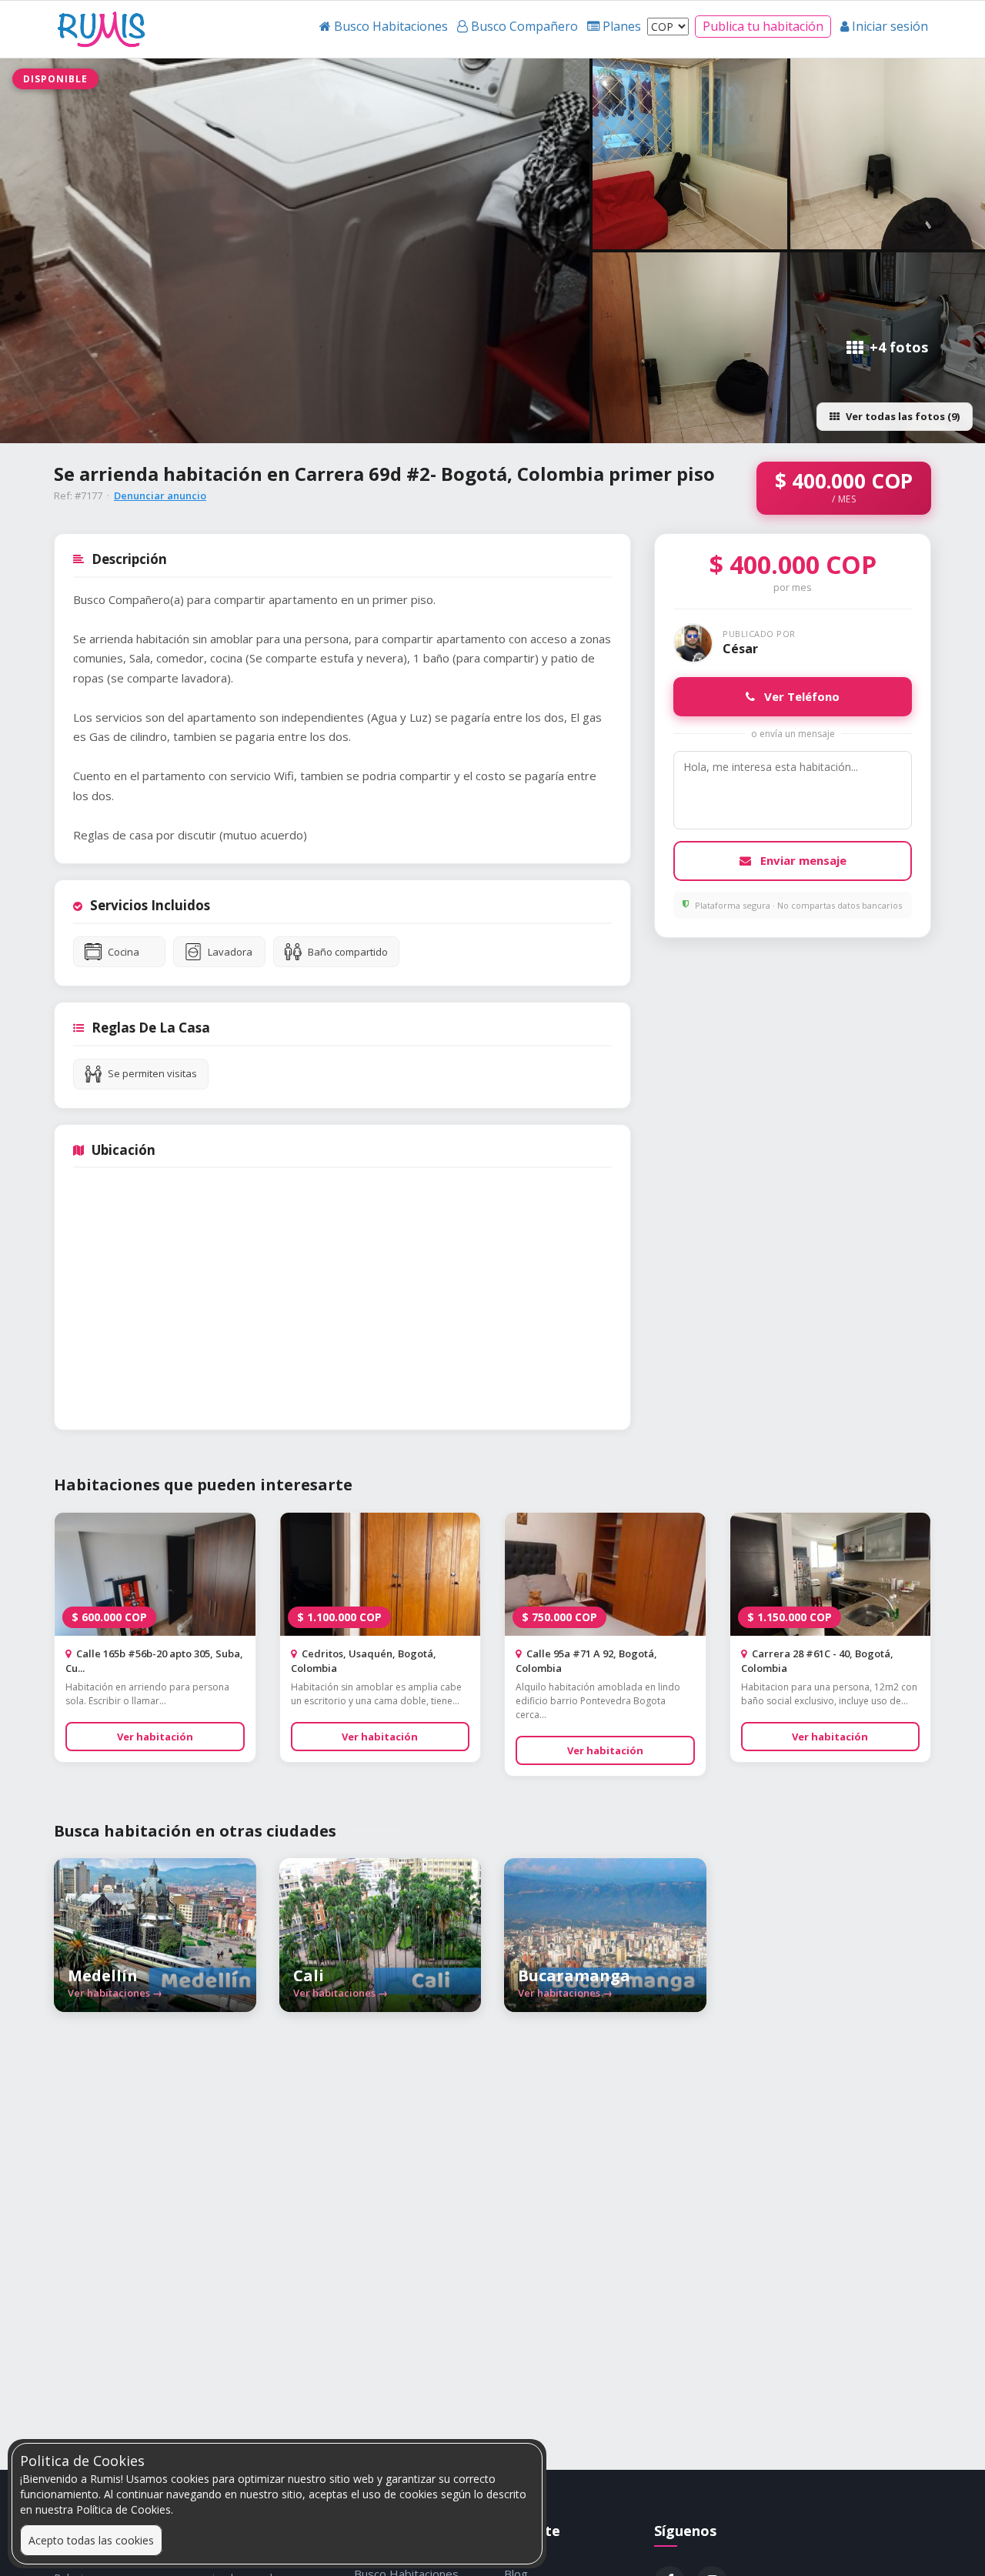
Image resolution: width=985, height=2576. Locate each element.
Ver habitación (155, 1737)
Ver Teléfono (800, 696)
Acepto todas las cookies (91, 2540)
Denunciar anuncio (160, 496)
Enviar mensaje (802, 860)
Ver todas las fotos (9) (903, 416)
